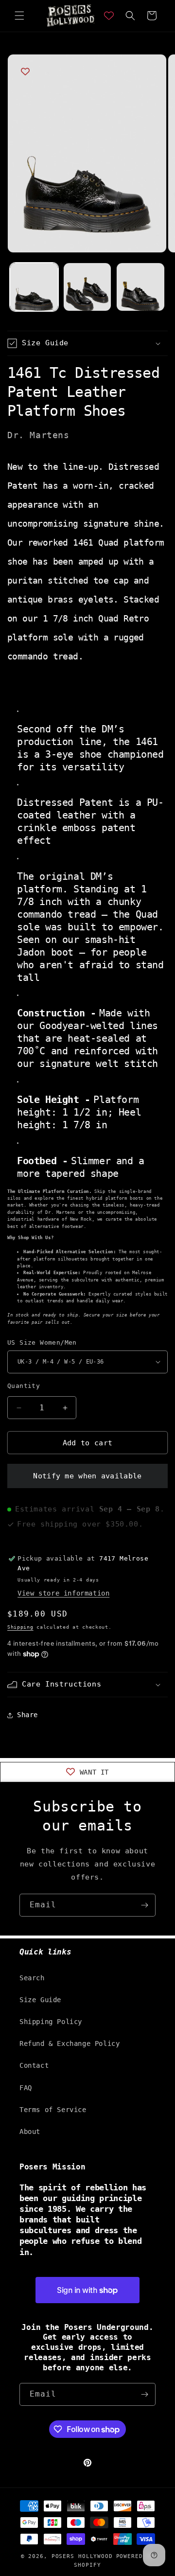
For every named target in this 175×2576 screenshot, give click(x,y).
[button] (19, 16)
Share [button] (27, 1715)
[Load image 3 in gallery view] (140, 287)
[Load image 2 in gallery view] (87, 287)
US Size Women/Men (42, 1342)
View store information (63, 1593)
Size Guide (40, 2000)
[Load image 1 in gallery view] (34, 287)
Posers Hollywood (82, 2556)
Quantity (24, 1386)
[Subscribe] (144, 1905)
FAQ (26, 2088)
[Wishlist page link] (109, 16)
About (30, 2132)
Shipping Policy (51, 2022)
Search (32, 1978)
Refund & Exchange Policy (70, 2043)
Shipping (20, 1627)
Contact (34, 2065)
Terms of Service (53, 2110)
